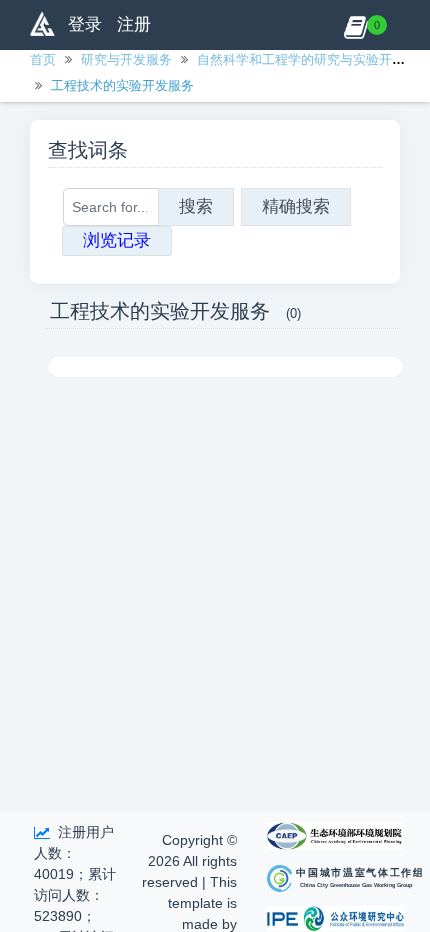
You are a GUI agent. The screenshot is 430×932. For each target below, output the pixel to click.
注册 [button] (134, 24)
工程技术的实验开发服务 (122, 85)
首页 (43, 59)
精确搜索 (296, 206)
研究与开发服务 (126, 59)
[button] (355, 25)
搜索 (196, 206)
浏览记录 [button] (117, 240)
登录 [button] (85, 24)
